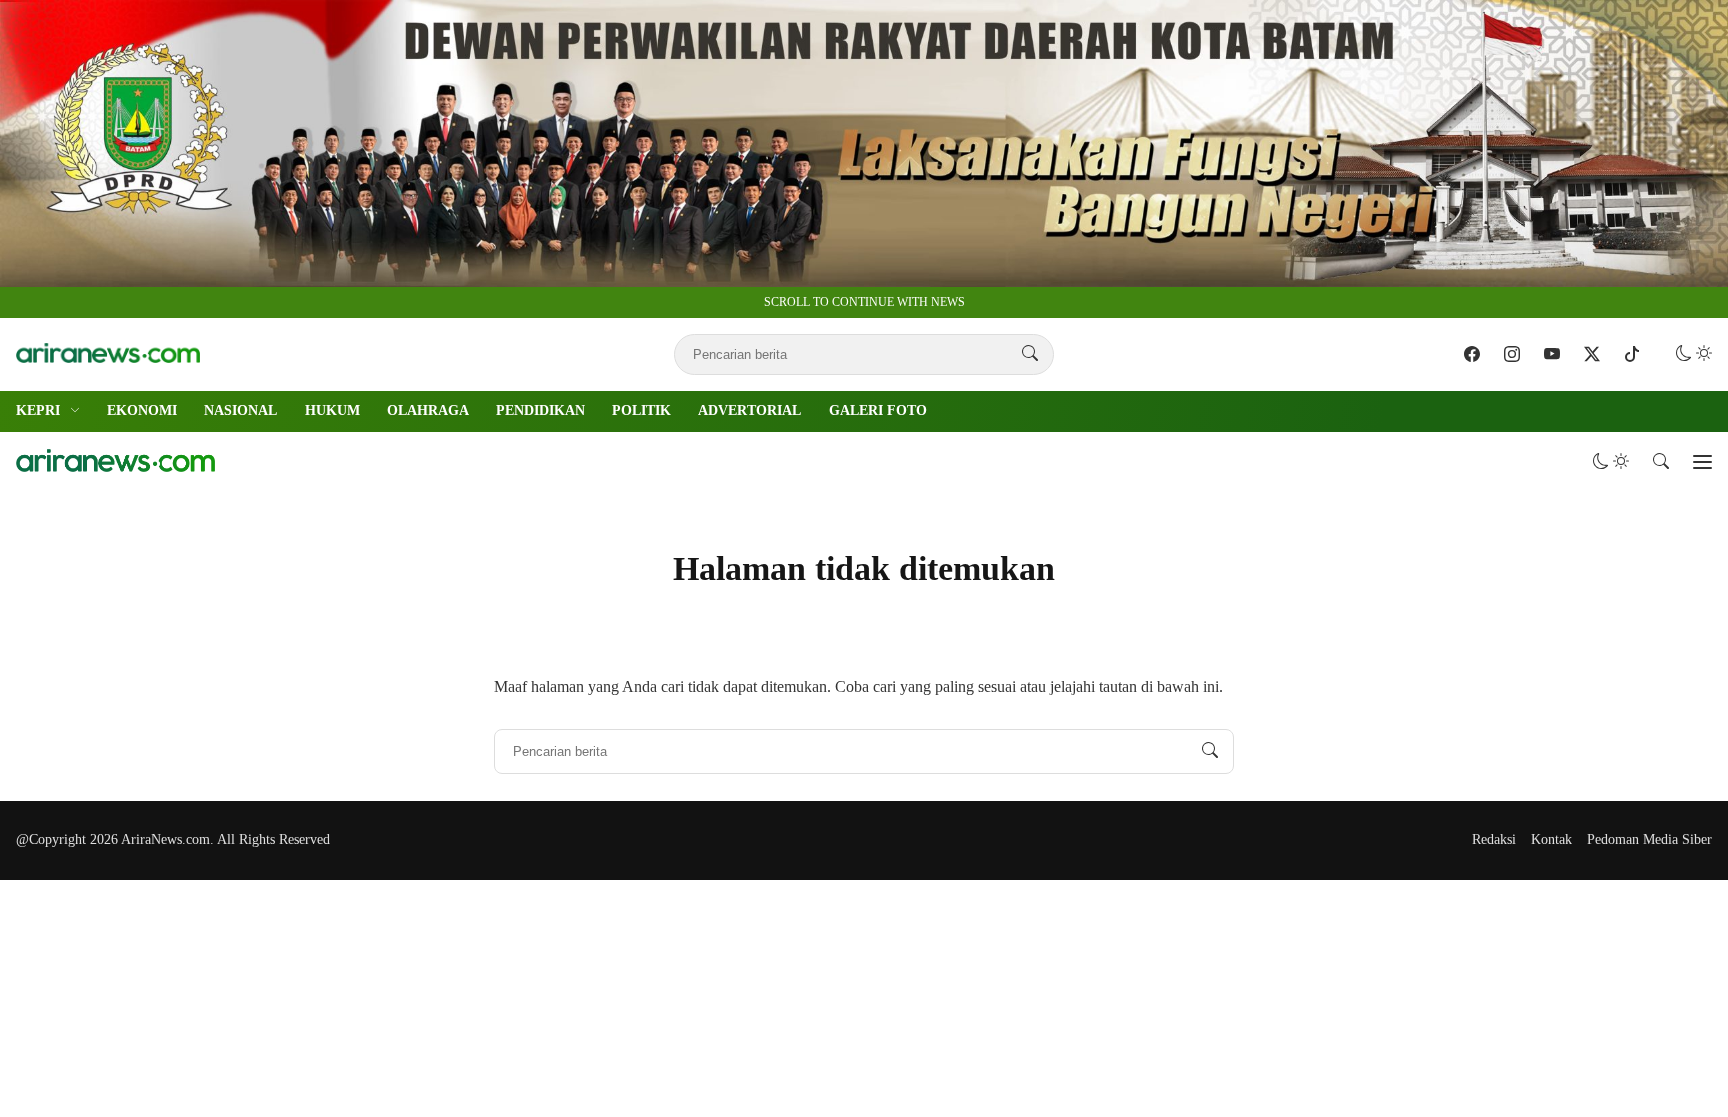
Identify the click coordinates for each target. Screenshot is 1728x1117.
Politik (641, 410)
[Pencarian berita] (1030, 354)
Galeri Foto (878, 410)
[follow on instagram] (1512, 354)
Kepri (38, 410)
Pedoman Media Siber (1649, 839)
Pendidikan (540, 410)
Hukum (332, 410)
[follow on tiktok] (1632, 354)
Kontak (1551, 839)
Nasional (240, 410)
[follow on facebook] (1472, 354)
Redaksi (1494, 839)
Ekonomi (142, 410)
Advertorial (749, 410)
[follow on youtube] (1552, 354)
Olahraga (428, 410)
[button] (1694, 353)
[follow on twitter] (1592, 354)
